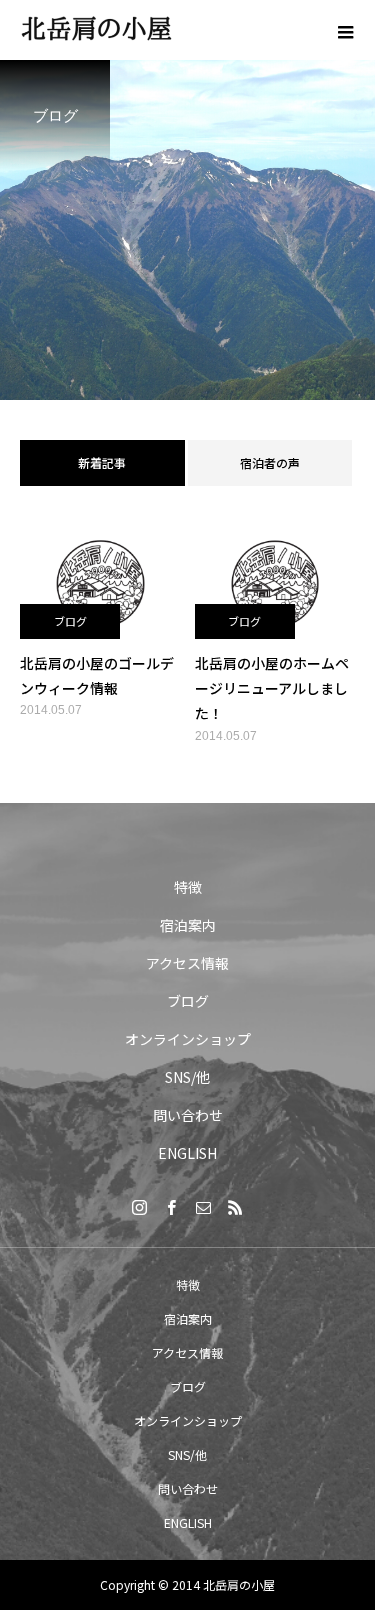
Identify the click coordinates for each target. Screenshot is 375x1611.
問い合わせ (188, 1115)
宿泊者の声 (270, 462)
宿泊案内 (188, 925)
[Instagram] (140, 1207)
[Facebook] (172, 1207)
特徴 (188, 887)
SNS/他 (187, 1077)
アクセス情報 (187, 963)
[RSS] (236, 1207)
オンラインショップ (188, 1039)
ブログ (70, 621)
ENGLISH (187, 1153)
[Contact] (204, 1207)
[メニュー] (345, 30)
